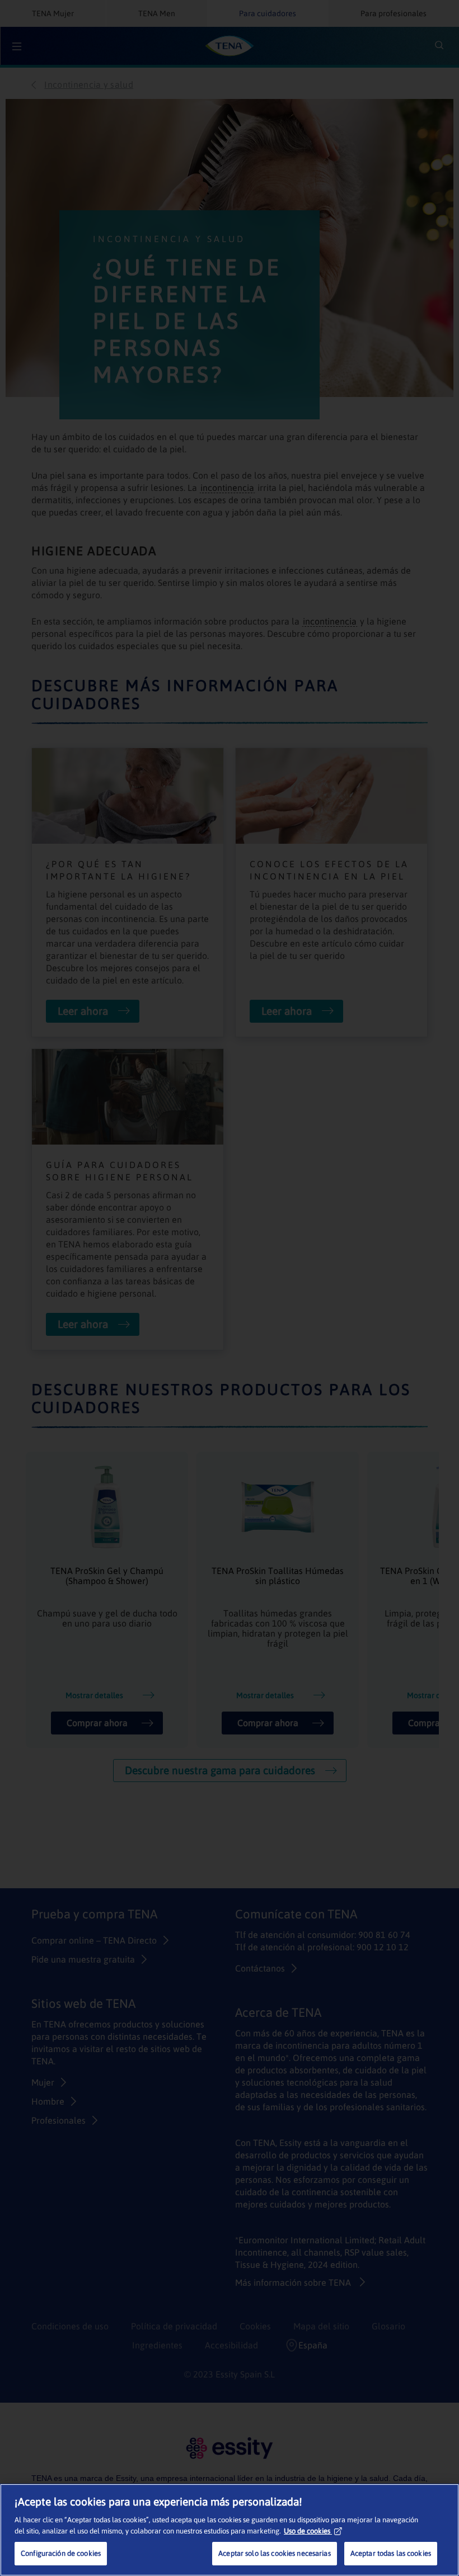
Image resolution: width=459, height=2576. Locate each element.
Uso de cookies (307, 2531)
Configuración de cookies (61, 2553)
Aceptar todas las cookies (391, 2553)
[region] (230, 2530)
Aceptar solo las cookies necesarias (275, 2553)
